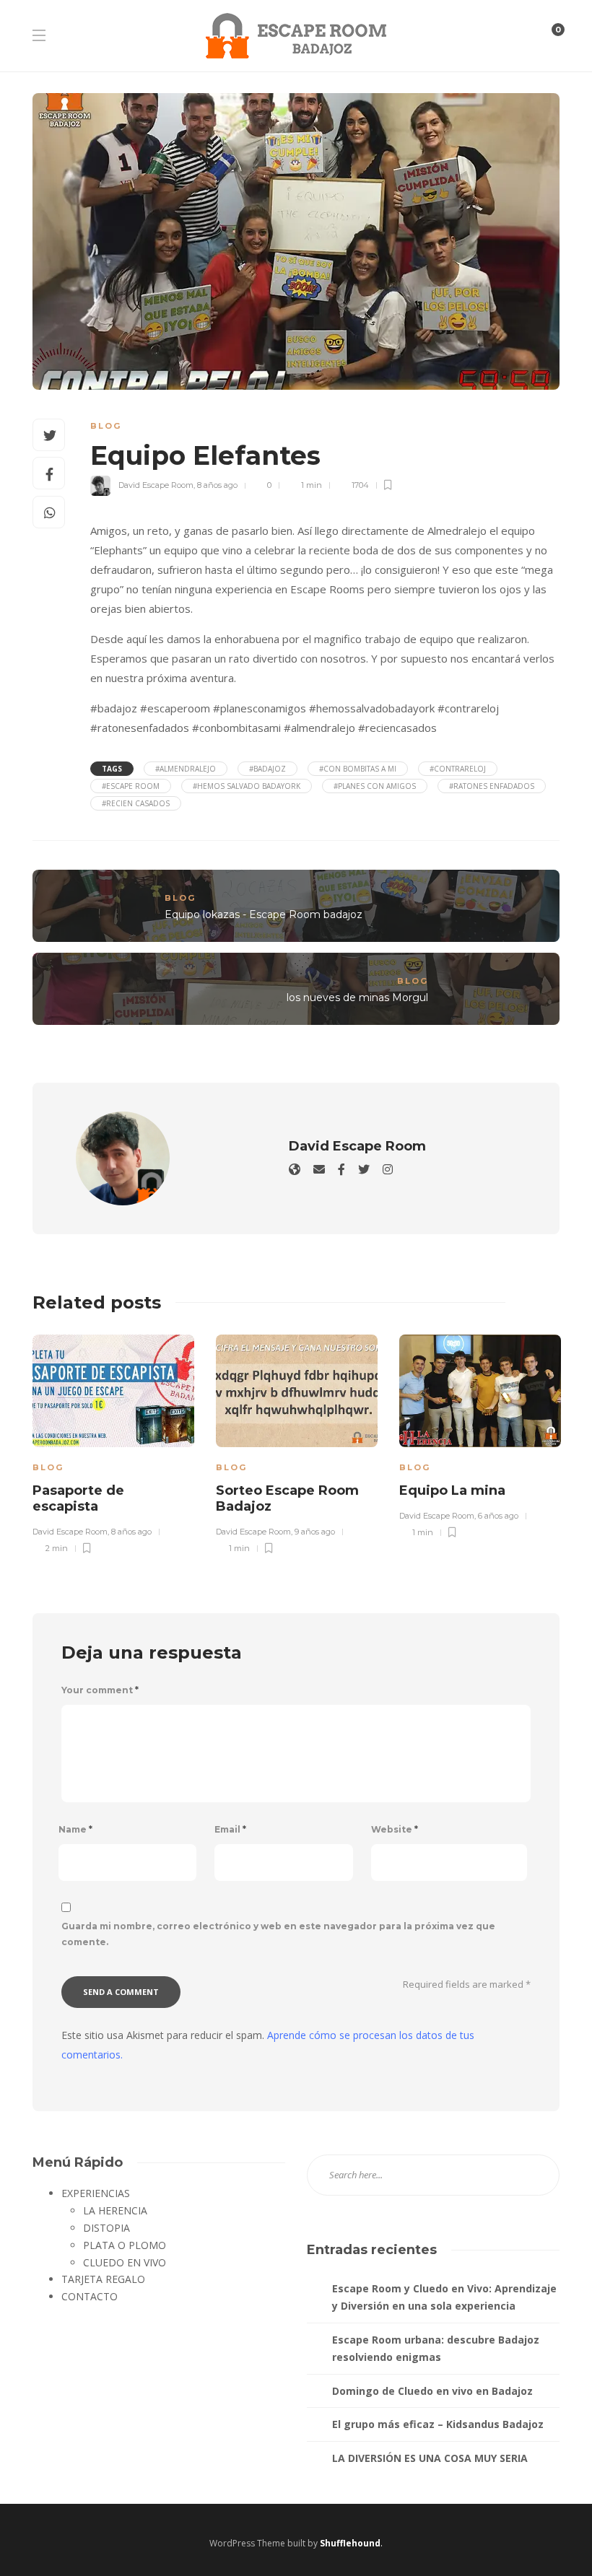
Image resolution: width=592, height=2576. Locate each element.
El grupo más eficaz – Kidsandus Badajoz (438, 2424)
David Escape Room (156, 485)
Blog (106, 426)
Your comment (100, 1690)
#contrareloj (458, 769)
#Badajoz (267, 769)
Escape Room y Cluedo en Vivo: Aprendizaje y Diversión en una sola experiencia (444, 2297)
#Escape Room (131, 786)
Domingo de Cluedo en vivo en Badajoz (432, 2391)
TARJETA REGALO (103, 2279)
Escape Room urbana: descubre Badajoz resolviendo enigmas (436, 2348)
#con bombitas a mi (358, 769)
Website (395, 1829)
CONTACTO (90, 2296)
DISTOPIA (106, 2228)
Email (230, 1829)
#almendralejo (186, 769)
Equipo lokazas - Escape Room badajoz (264, 914)
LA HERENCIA (115, 2210)
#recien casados (136, 803)
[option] (113, 1442)
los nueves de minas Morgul (357, 997)
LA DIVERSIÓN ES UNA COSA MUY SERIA (430, 2458)
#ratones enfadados (492, 786)
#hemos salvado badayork (247, 786)
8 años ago (217, 485)
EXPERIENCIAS (96, 2193)
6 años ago (498, 1516)
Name (75, 1829)
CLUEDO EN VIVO (125, 2262)
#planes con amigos (375, 786)
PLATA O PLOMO (125, 2245)
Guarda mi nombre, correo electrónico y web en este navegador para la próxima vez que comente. (278, 1934)
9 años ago (315, 1532)
